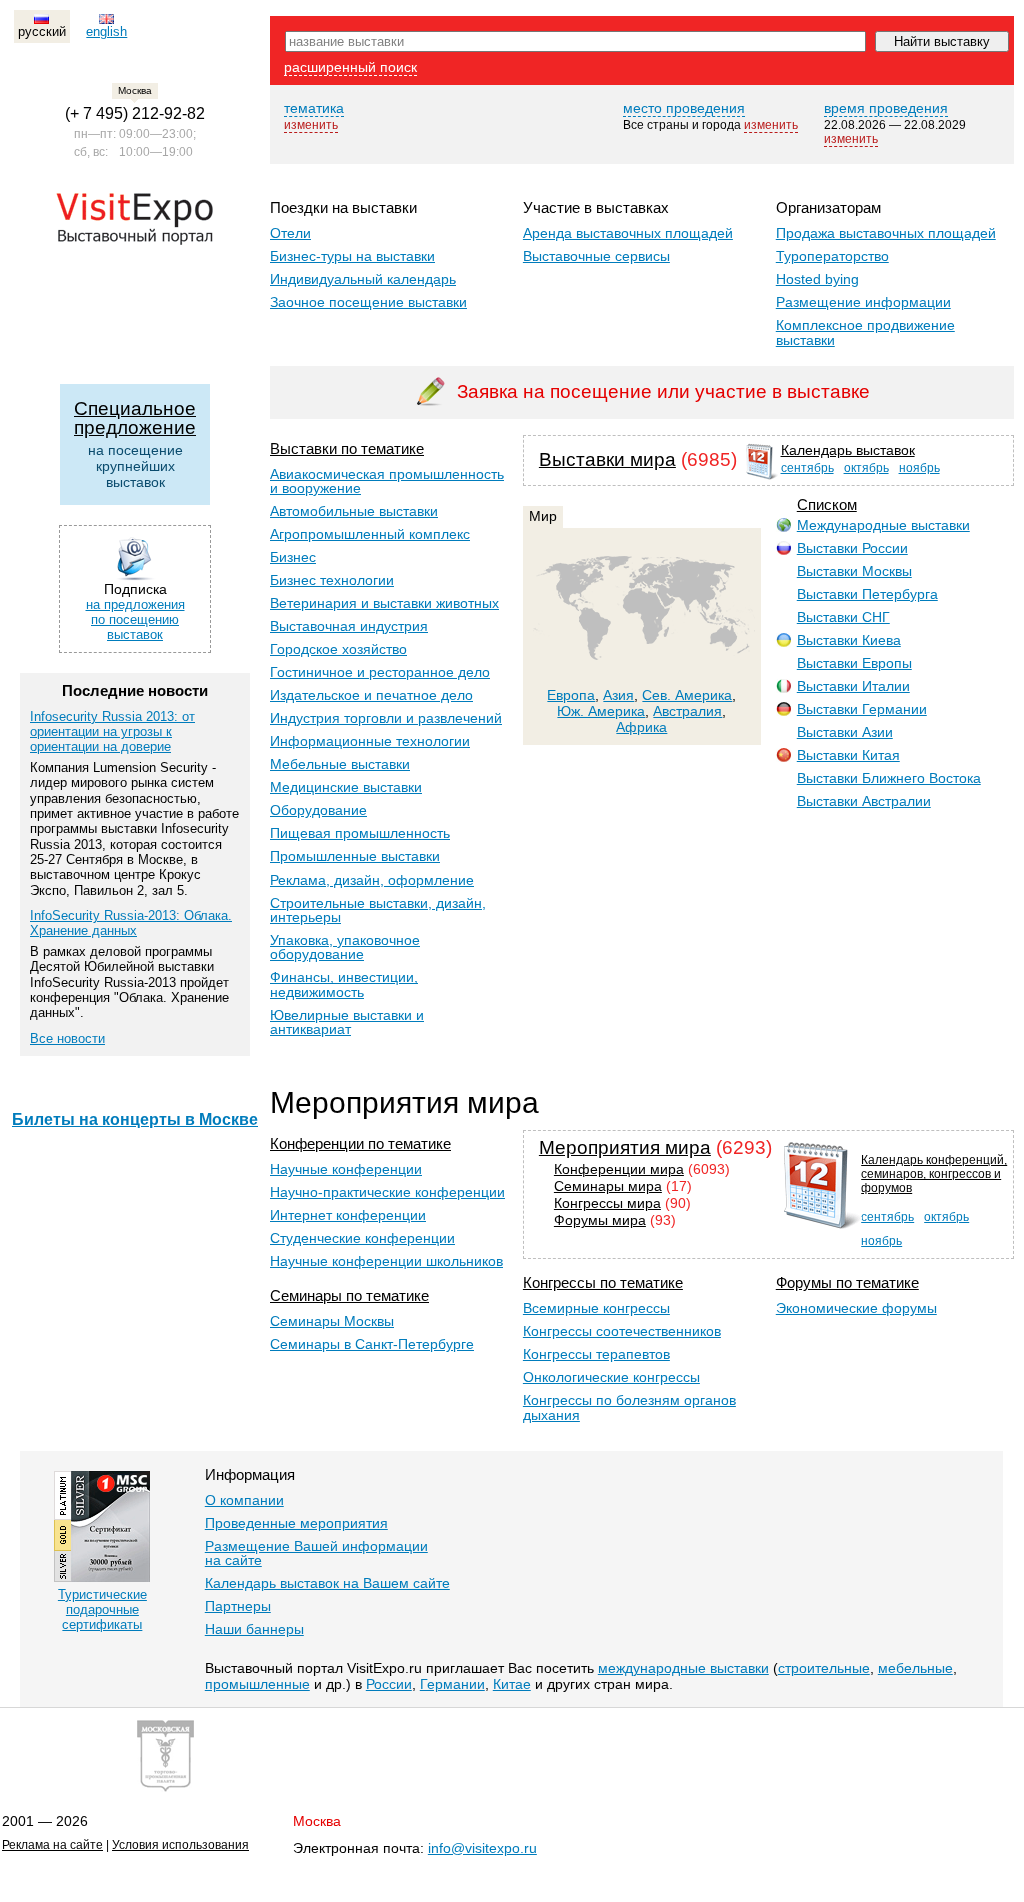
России (389, 1684)
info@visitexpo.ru (482, 1848)
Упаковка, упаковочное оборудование (345, 947)
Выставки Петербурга (867, 594)
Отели (290, 233)
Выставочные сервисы (596, 256)
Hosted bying (817, 279)
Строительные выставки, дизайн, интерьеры (378, 910)
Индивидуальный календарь (363, 279)
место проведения (684, 108)
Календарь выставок (848, 450)
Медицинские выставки (346, 787)
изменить (311, 125)
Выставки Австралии (864, 801)
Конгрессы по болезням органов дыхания (629, 1407)
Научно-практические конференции (387, 1192)
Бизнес (293, 557)
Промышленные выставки (355, 856)
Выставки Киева (849, 640)
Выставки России (852, 548)
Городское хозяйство (338, 649)
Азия (618, 695)
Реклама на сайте (52, 1845)
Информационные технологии (370, 741)
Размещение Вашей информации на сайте (316, 1553)
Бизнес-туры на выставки (352, 256)
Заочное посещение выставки (368, 302)
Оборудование (318, 810)
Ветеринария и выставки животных (384, 603)
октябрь (866, 468)
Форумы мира (600, 1220)
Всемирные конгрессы (596, 1308)
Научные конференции (346, 1169)
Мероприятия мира (625, 1147)
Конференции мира (619, 1169)
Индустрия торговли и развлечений (386, 718)
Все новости (67, 1038)
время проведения (886, 108)
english (106, 31)
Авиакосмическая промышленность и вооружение (387, 481)
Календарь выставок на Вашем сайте (327, 1583)
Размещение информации (863, 302)
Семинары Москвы (332, 1321)
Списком (827, 504)
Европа (571, 695)
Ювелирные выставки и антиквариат (347, 1022)
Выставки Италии (853, 686)
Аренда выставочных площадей (628, 233)
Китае (512, 1684)
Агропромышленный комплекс (370, 534)
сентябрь (807, 468)
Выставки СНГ (843, 617)
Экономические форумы (856, 1308)
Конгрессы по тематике (603, 1282)
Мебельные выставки (340, 764)
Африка (641, 727)
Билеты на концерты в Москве (135, 1119)
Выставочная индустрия (349, 626)
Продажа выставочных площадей (886, 233)
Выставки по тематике (347, 448)
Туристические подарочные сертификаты (102, 1609)
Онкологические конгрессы (611, 1377)
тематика (314, 108)
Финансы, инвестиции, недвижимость (344, 984)
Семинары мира (608, 1186)
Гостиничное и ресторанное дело (380, 672)
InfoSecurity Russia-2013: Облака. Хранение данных (131, 923)
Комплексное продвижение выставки (865, 332)
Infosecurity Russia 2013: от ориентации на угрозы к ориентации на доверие (112, 732)
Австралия (687, 711)
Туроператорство (832, 256)
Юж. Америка (601, 711)
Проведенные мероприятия (296, 1523)
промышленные (257, 1684)
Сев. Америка (687, 695)
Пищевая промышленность (360, 833)
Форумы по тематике (847, 1282)
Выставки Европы (854, 663)
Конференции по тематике (360, 1143)
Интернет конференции (348, 1215)
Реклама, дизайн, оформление (372, 880)
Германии (452, 1684)
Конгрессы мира (607, 1203)
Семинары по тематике (349, 1295)
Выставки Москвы (854, 571)
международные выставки (683, 1668)
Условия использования (180, 1845)
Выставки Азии (845, 732)
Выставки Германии (862, 709)
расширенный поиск (350, 67)
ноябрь (919, 468)
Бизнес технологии (332, 580)
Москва (317, 1821)
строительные (824, 1668)
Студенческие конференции (362, 1238)
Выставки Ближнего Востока (889, 778)
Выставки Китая (848, 755)
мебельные (915, 1668)
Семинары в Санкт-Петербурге (372, 1344)
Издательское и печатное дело (371, 695)
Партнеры (238, 1606)
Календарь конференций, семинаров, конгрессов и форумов (934, 1174)
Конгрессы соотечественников (622, 1331)
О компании (244, 1500)
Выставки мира (607, 459)
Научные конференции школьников (386, 1261)
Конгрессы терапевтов (596, 1354)
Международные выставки (883, 525)
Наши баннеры (254, 1629)
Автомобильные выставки (354, 511)
